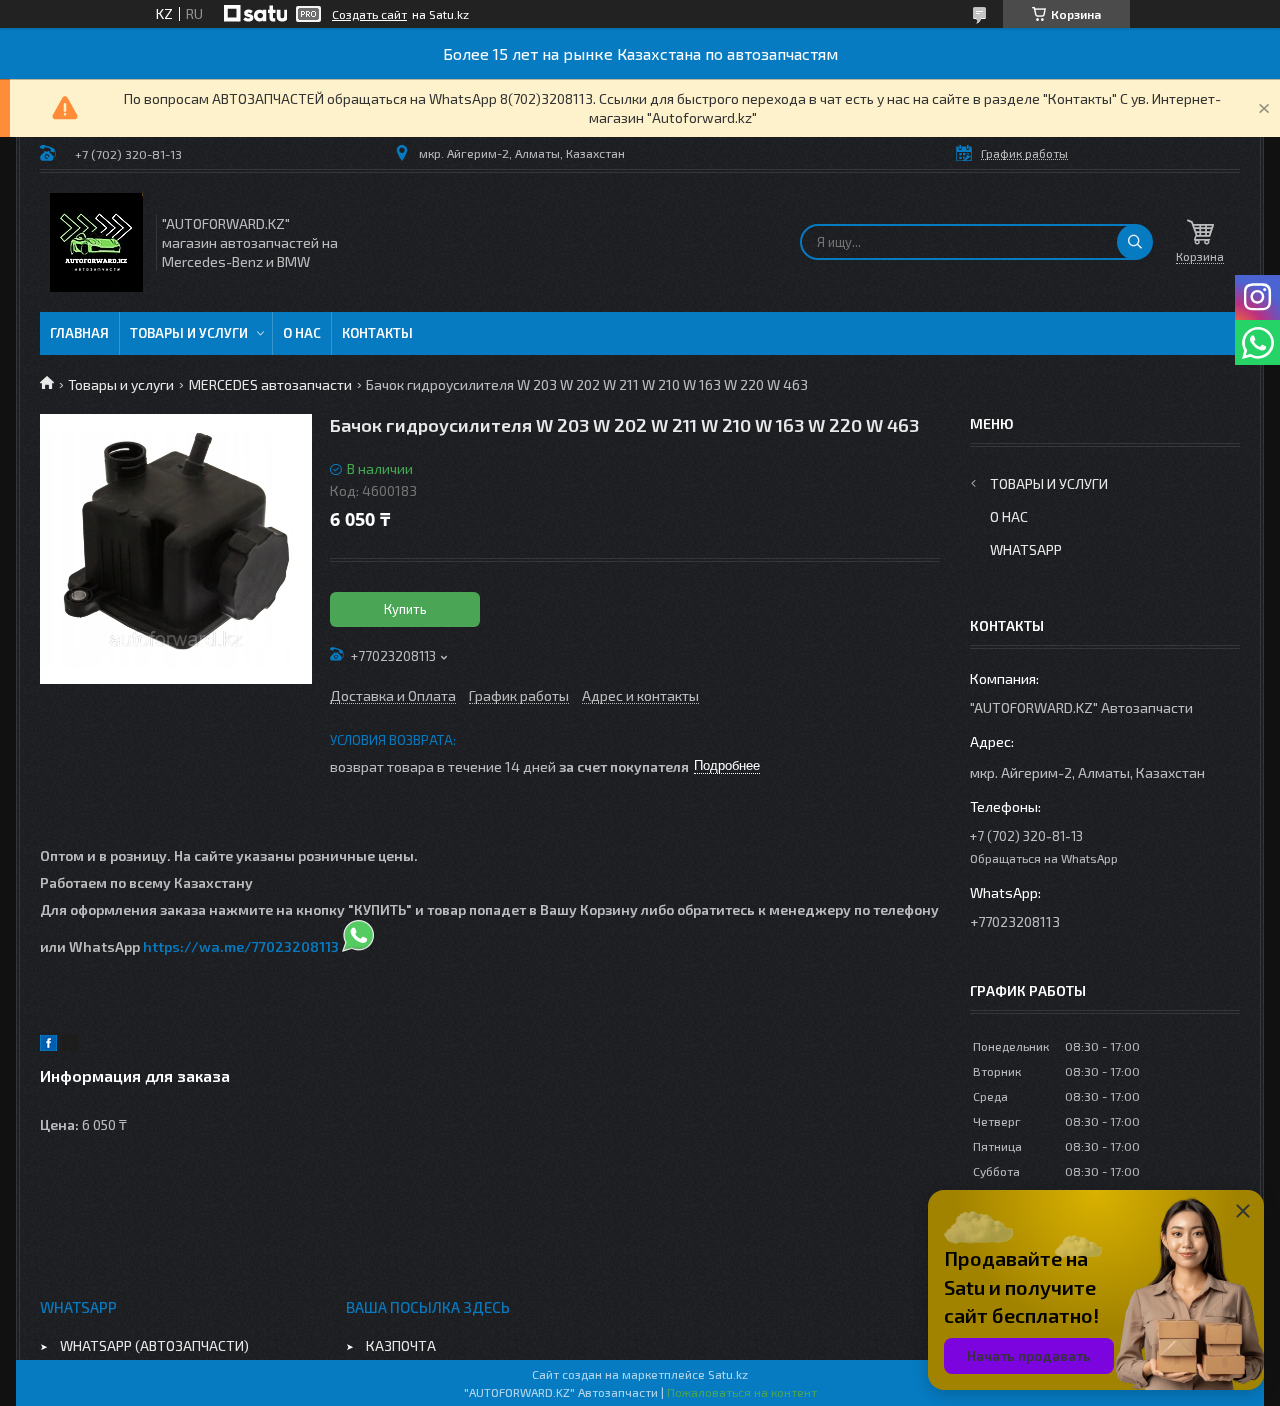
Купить (405, 609)
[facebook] (48, 1045)
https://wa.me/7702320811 (237, 946)
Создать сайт (369, 14)
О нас (302, 333)
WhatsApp (1026, 549)
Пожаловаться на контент (742, 1392)
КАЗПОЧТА (401, 1345)
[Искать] (1135, 242)
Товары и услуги (189, 333)
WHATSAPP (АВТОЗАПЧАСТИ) (154, 1345)
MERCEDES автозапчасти (270, 384)
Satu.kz (728, 1374)
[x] (70, 1045)
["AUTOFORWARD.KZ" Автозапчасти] (96, 242)
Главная (79, 333)
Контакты (377, 333)
